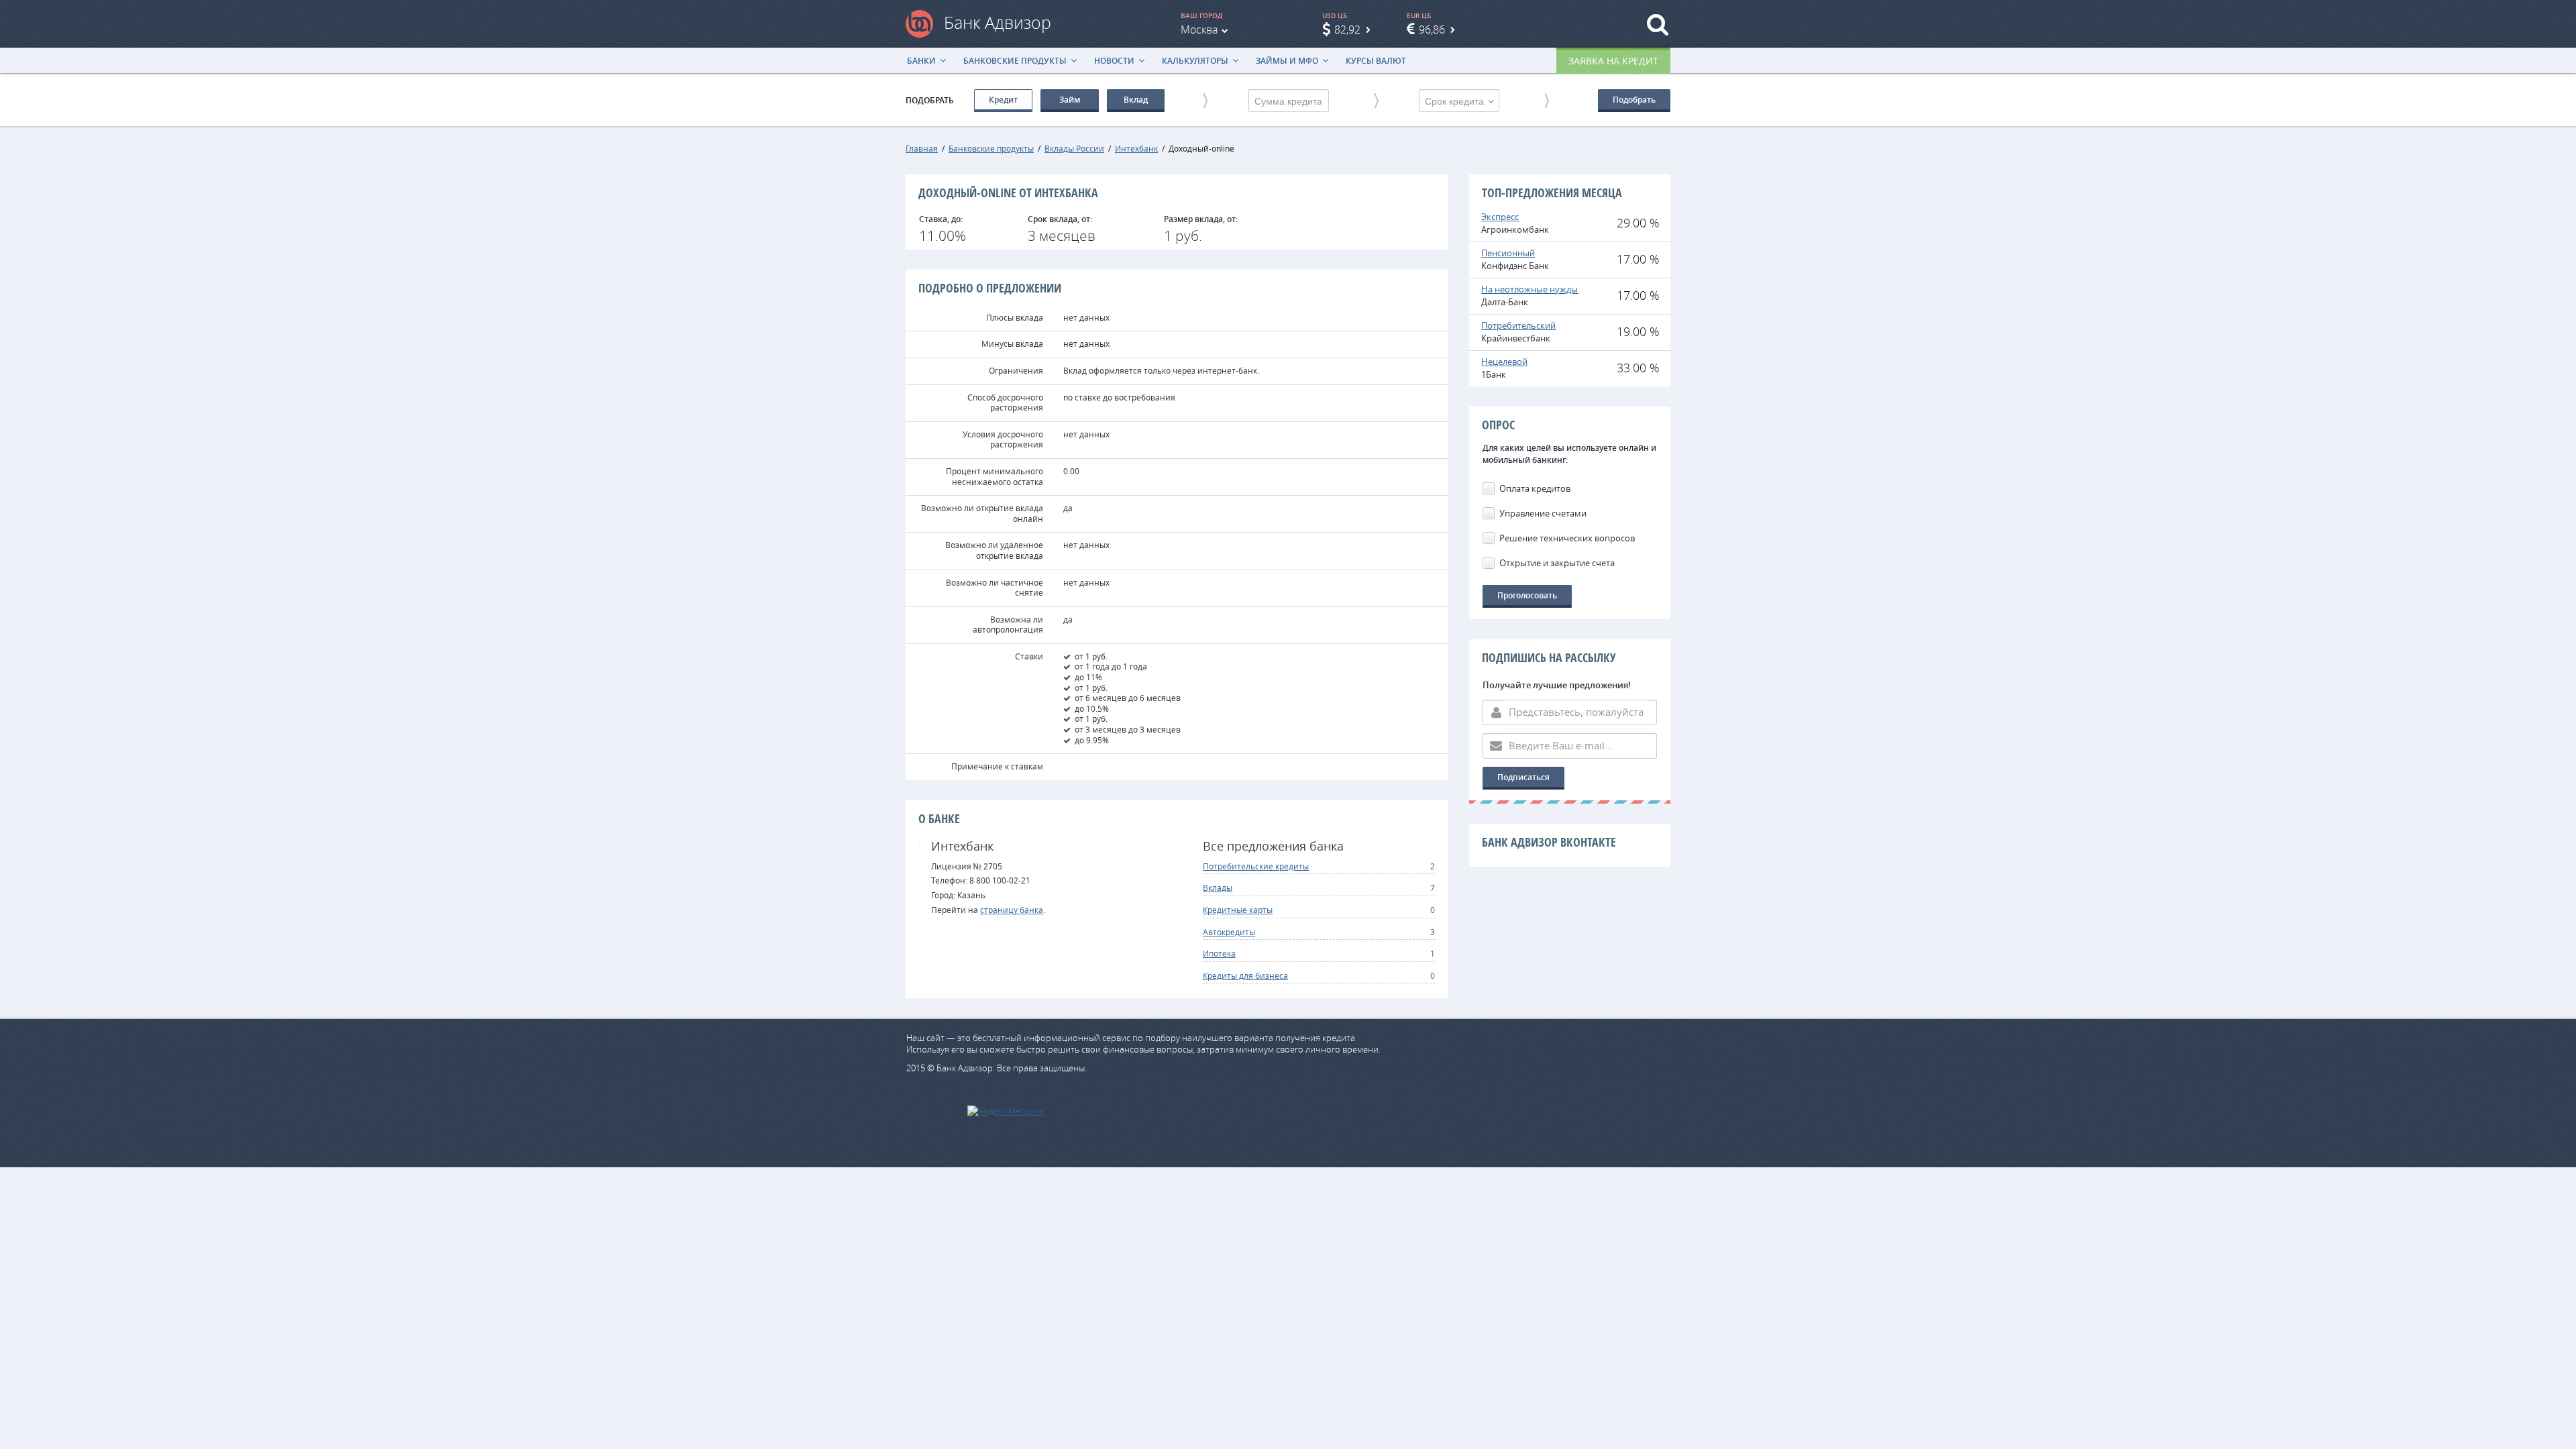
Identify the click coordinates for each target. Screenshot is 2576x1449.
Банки (921, 61)
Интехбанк (1136, 148)
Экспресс (1500, 217)
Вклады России (1074, 148)
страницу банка (1012, 910)
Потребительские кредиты (1256, 866)
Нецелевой (1504, 362)
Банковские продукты (1015, 61)
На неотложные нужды (1529, 289)
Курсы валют (1376, 61)
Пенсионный (1508, 253)
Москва (1199, 30)
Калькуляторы (1195, 61)
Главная (922, 148)
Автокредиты (1229, 932)
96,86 (1432, 30)
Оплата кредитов (1535, 488)
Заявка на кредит (1613, 61)
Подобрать (1634, 100)
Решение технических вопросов (1567, 538)
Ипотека (1219, 953)
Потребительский (1518, 325)
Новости (1114, 61)
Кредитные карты (1238, 910)
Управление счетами (1543, 513)
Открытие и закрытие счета (1557, 563)
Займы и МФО (1287, 61)
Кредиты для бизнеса (1245, 975)
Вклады (1218, 888)
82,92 (1347, 30)
